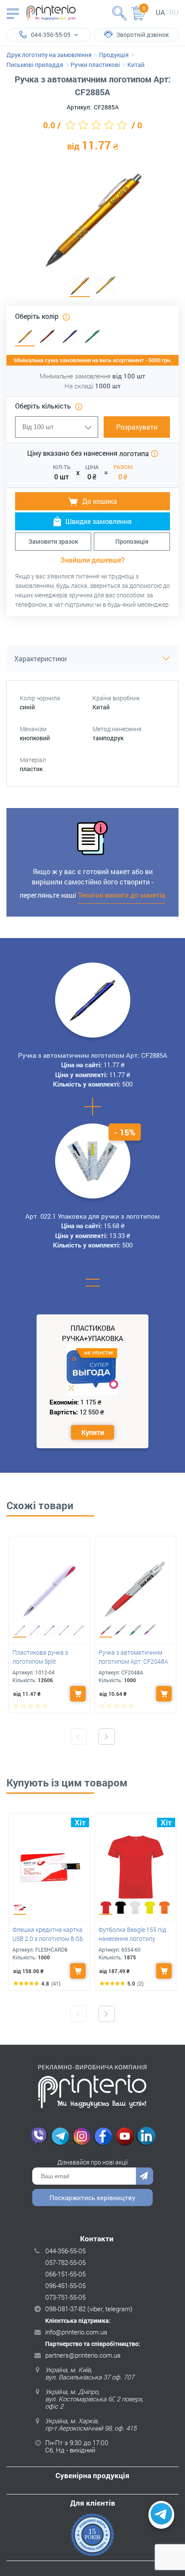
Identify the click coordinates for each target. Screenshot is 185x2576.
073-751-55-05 (65, 2297)
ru (174, 12)
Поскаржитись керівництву (92, 2198)
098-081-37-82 (65, 2309)
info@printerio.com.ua (76, 2332)
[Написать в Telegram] (161, 2515)
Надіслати (145, 2176)
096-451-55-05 (65, 2285)
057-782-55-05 (65, 2262)
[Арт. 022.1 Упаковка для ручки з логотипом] (92, 1161)
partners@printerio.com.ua (83, 2355)
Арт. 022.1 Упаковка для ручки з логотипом (92, 1216)
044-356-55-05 (65, 2251)
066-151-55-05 (65, 2274)
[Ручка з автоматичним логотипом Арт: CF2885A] (80, 286)
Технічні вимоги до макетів (122, 895)
